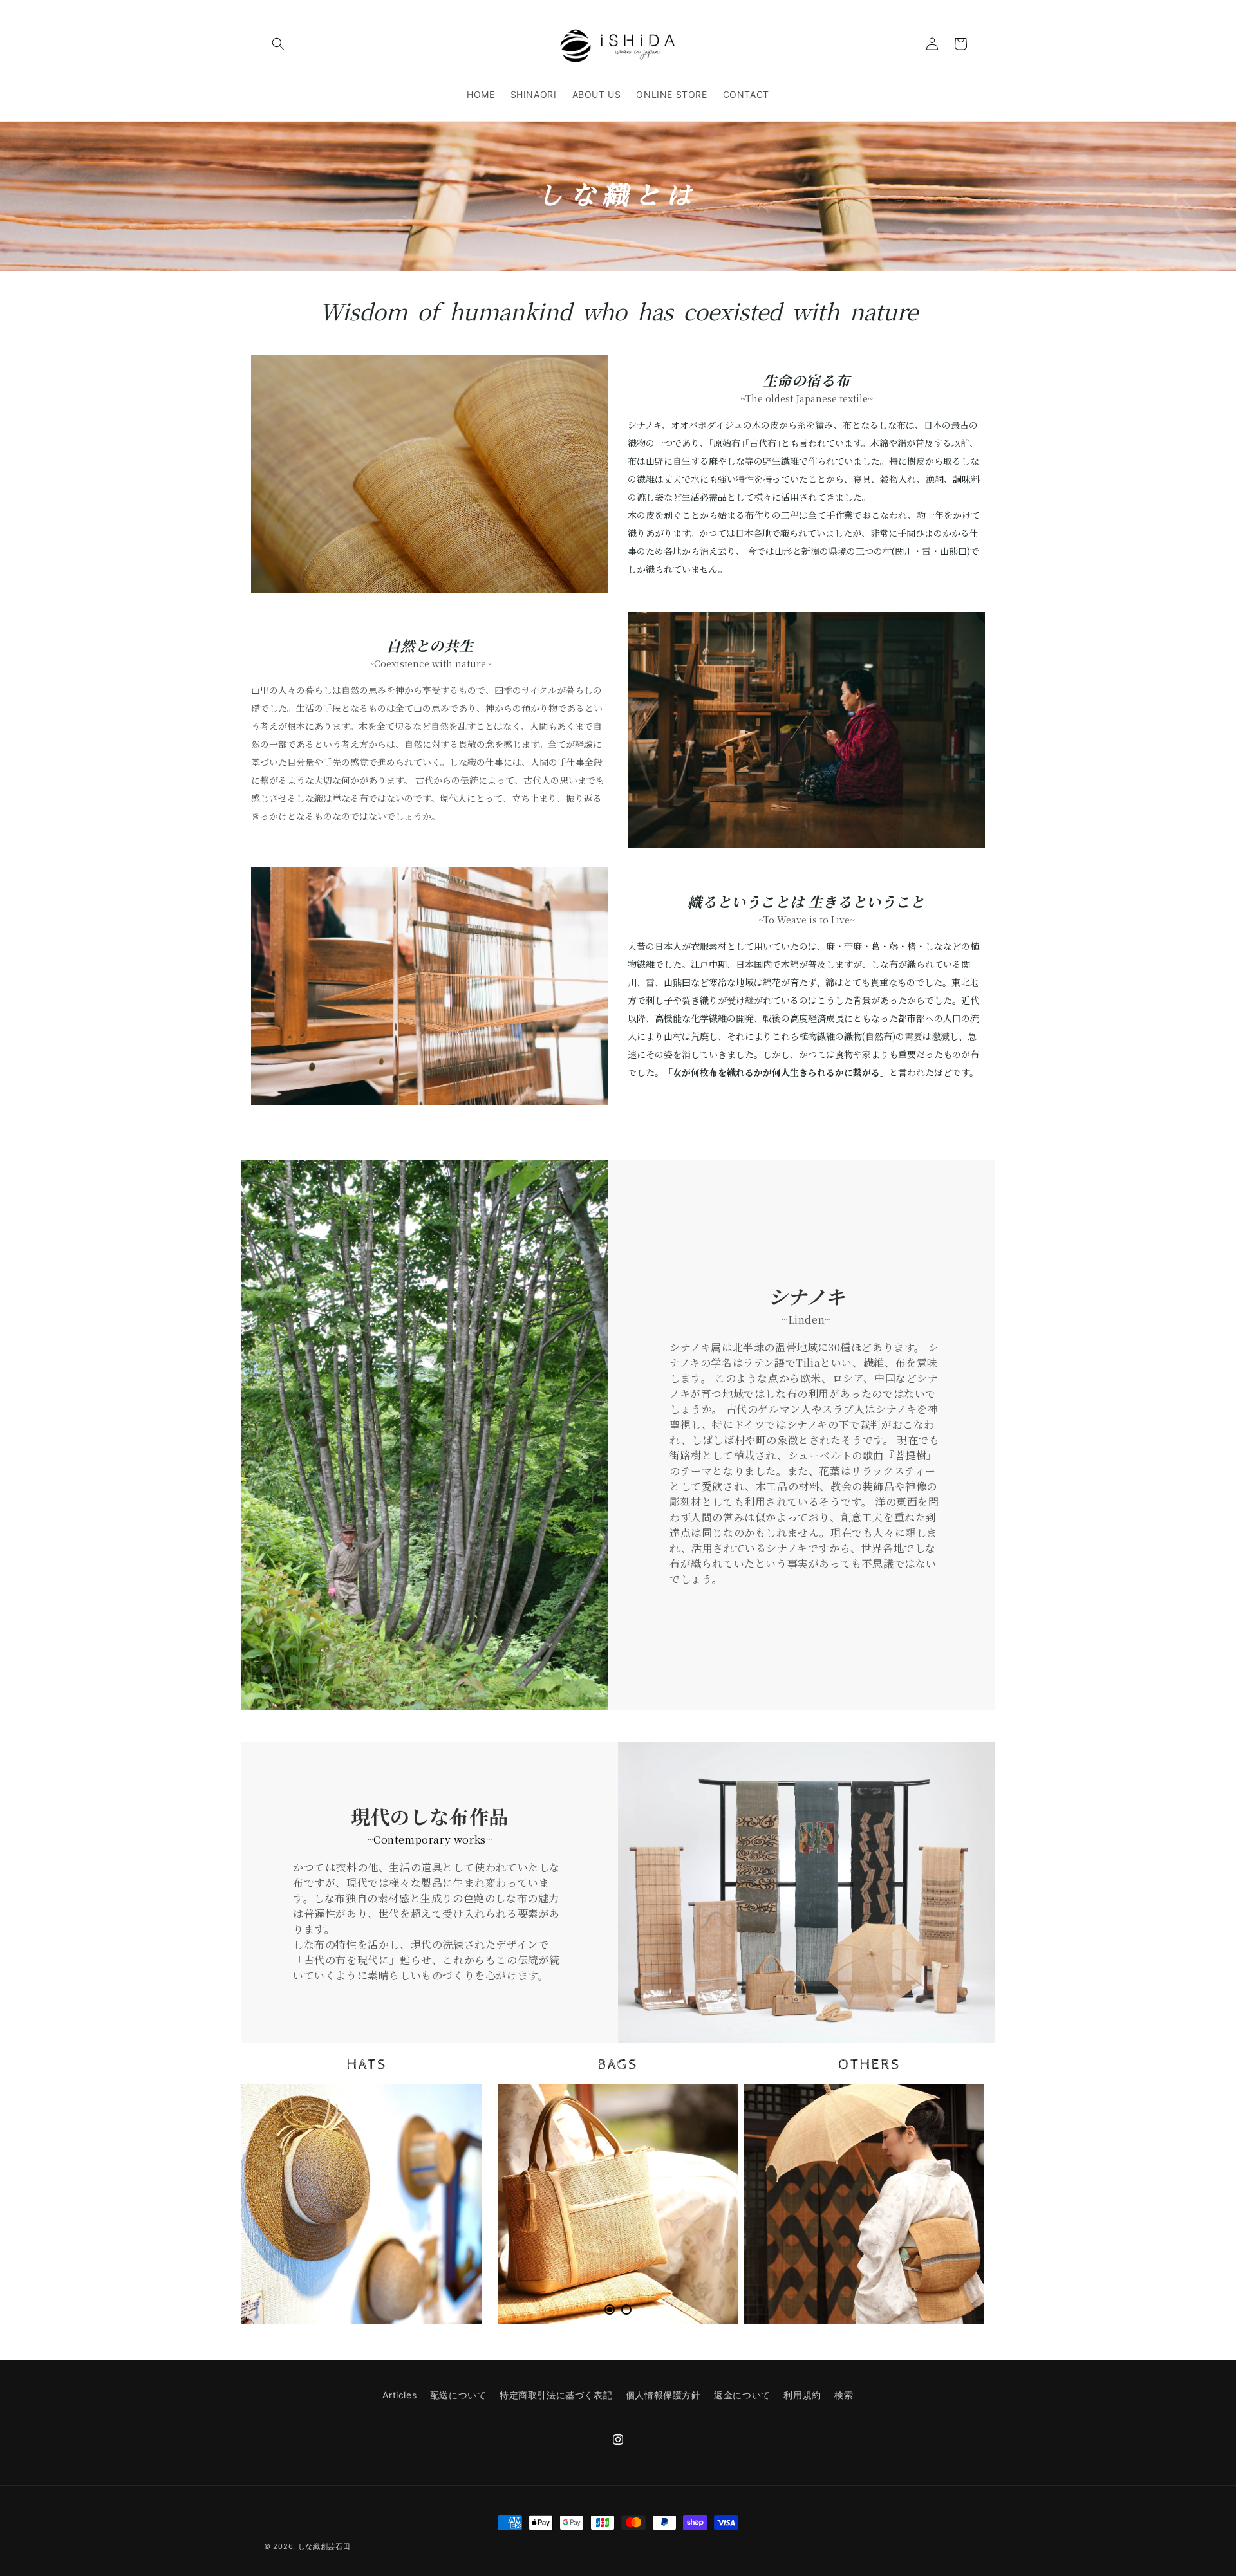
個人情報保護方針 (663, 2395)
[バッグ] (618, 2204)
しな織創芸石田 (324, 2546)
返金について (742, 2395)
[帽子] (362, 2204)
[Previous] (280, 2184)
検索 (844, 2395)
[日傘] (864, 2204)
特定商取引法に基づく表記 (556, 2395)
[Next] (956, 2184)
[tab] (610, 2310)
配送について (458, 2395)
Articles (399, 2395)
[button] (278, 44)
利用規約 (802, 2395)
